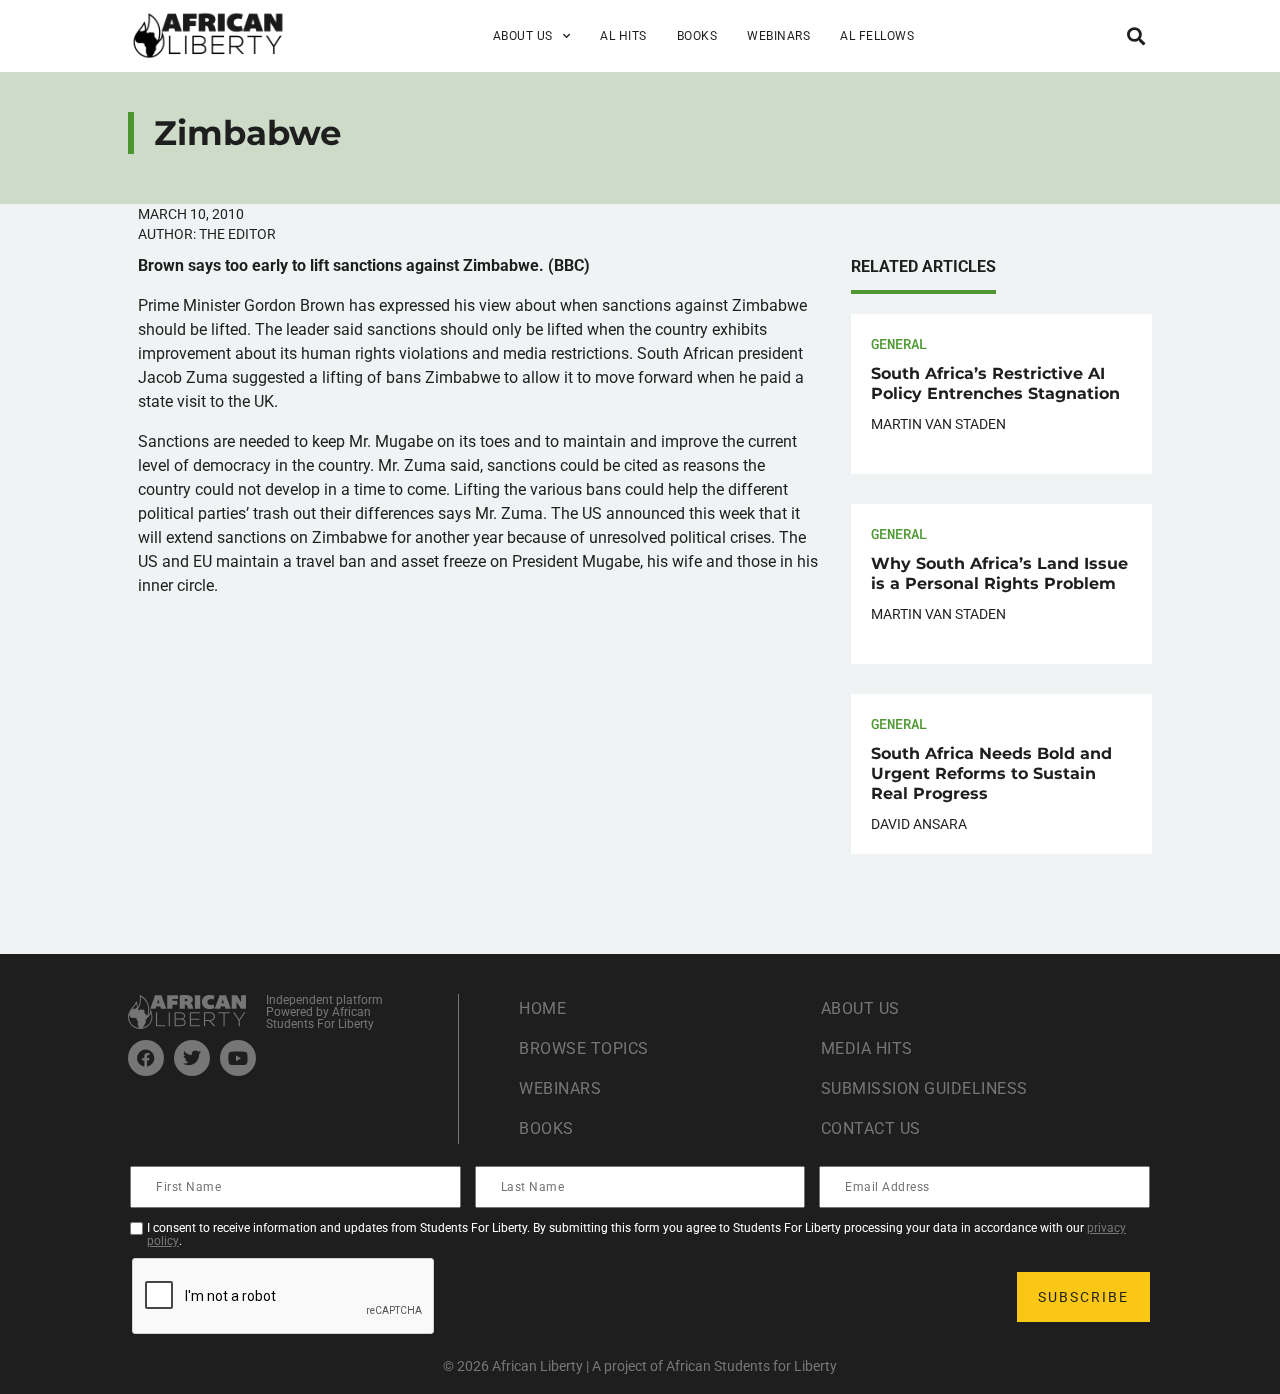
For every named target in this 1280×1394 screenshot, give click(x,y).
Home (542, 1008)
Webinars (778, 36)
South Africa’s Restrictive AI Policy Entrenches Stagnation (995, 383)
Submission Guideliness (924, 1088)
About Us (860, 1008)
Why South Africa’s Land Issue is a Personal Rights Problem (999, 573)
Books (697, 36)
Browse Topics (584, 1048)
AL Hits (623, 36)
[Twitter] (192, 1058)
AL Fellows (877, 36)
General (899, 343)
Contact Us (871, 1128)
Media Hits (867, 1048)
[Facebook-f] (146, 1058)
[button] (1135, 35)
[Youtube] (238, 1058)
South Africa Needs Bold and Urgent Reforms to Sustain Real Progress (991, 773)
